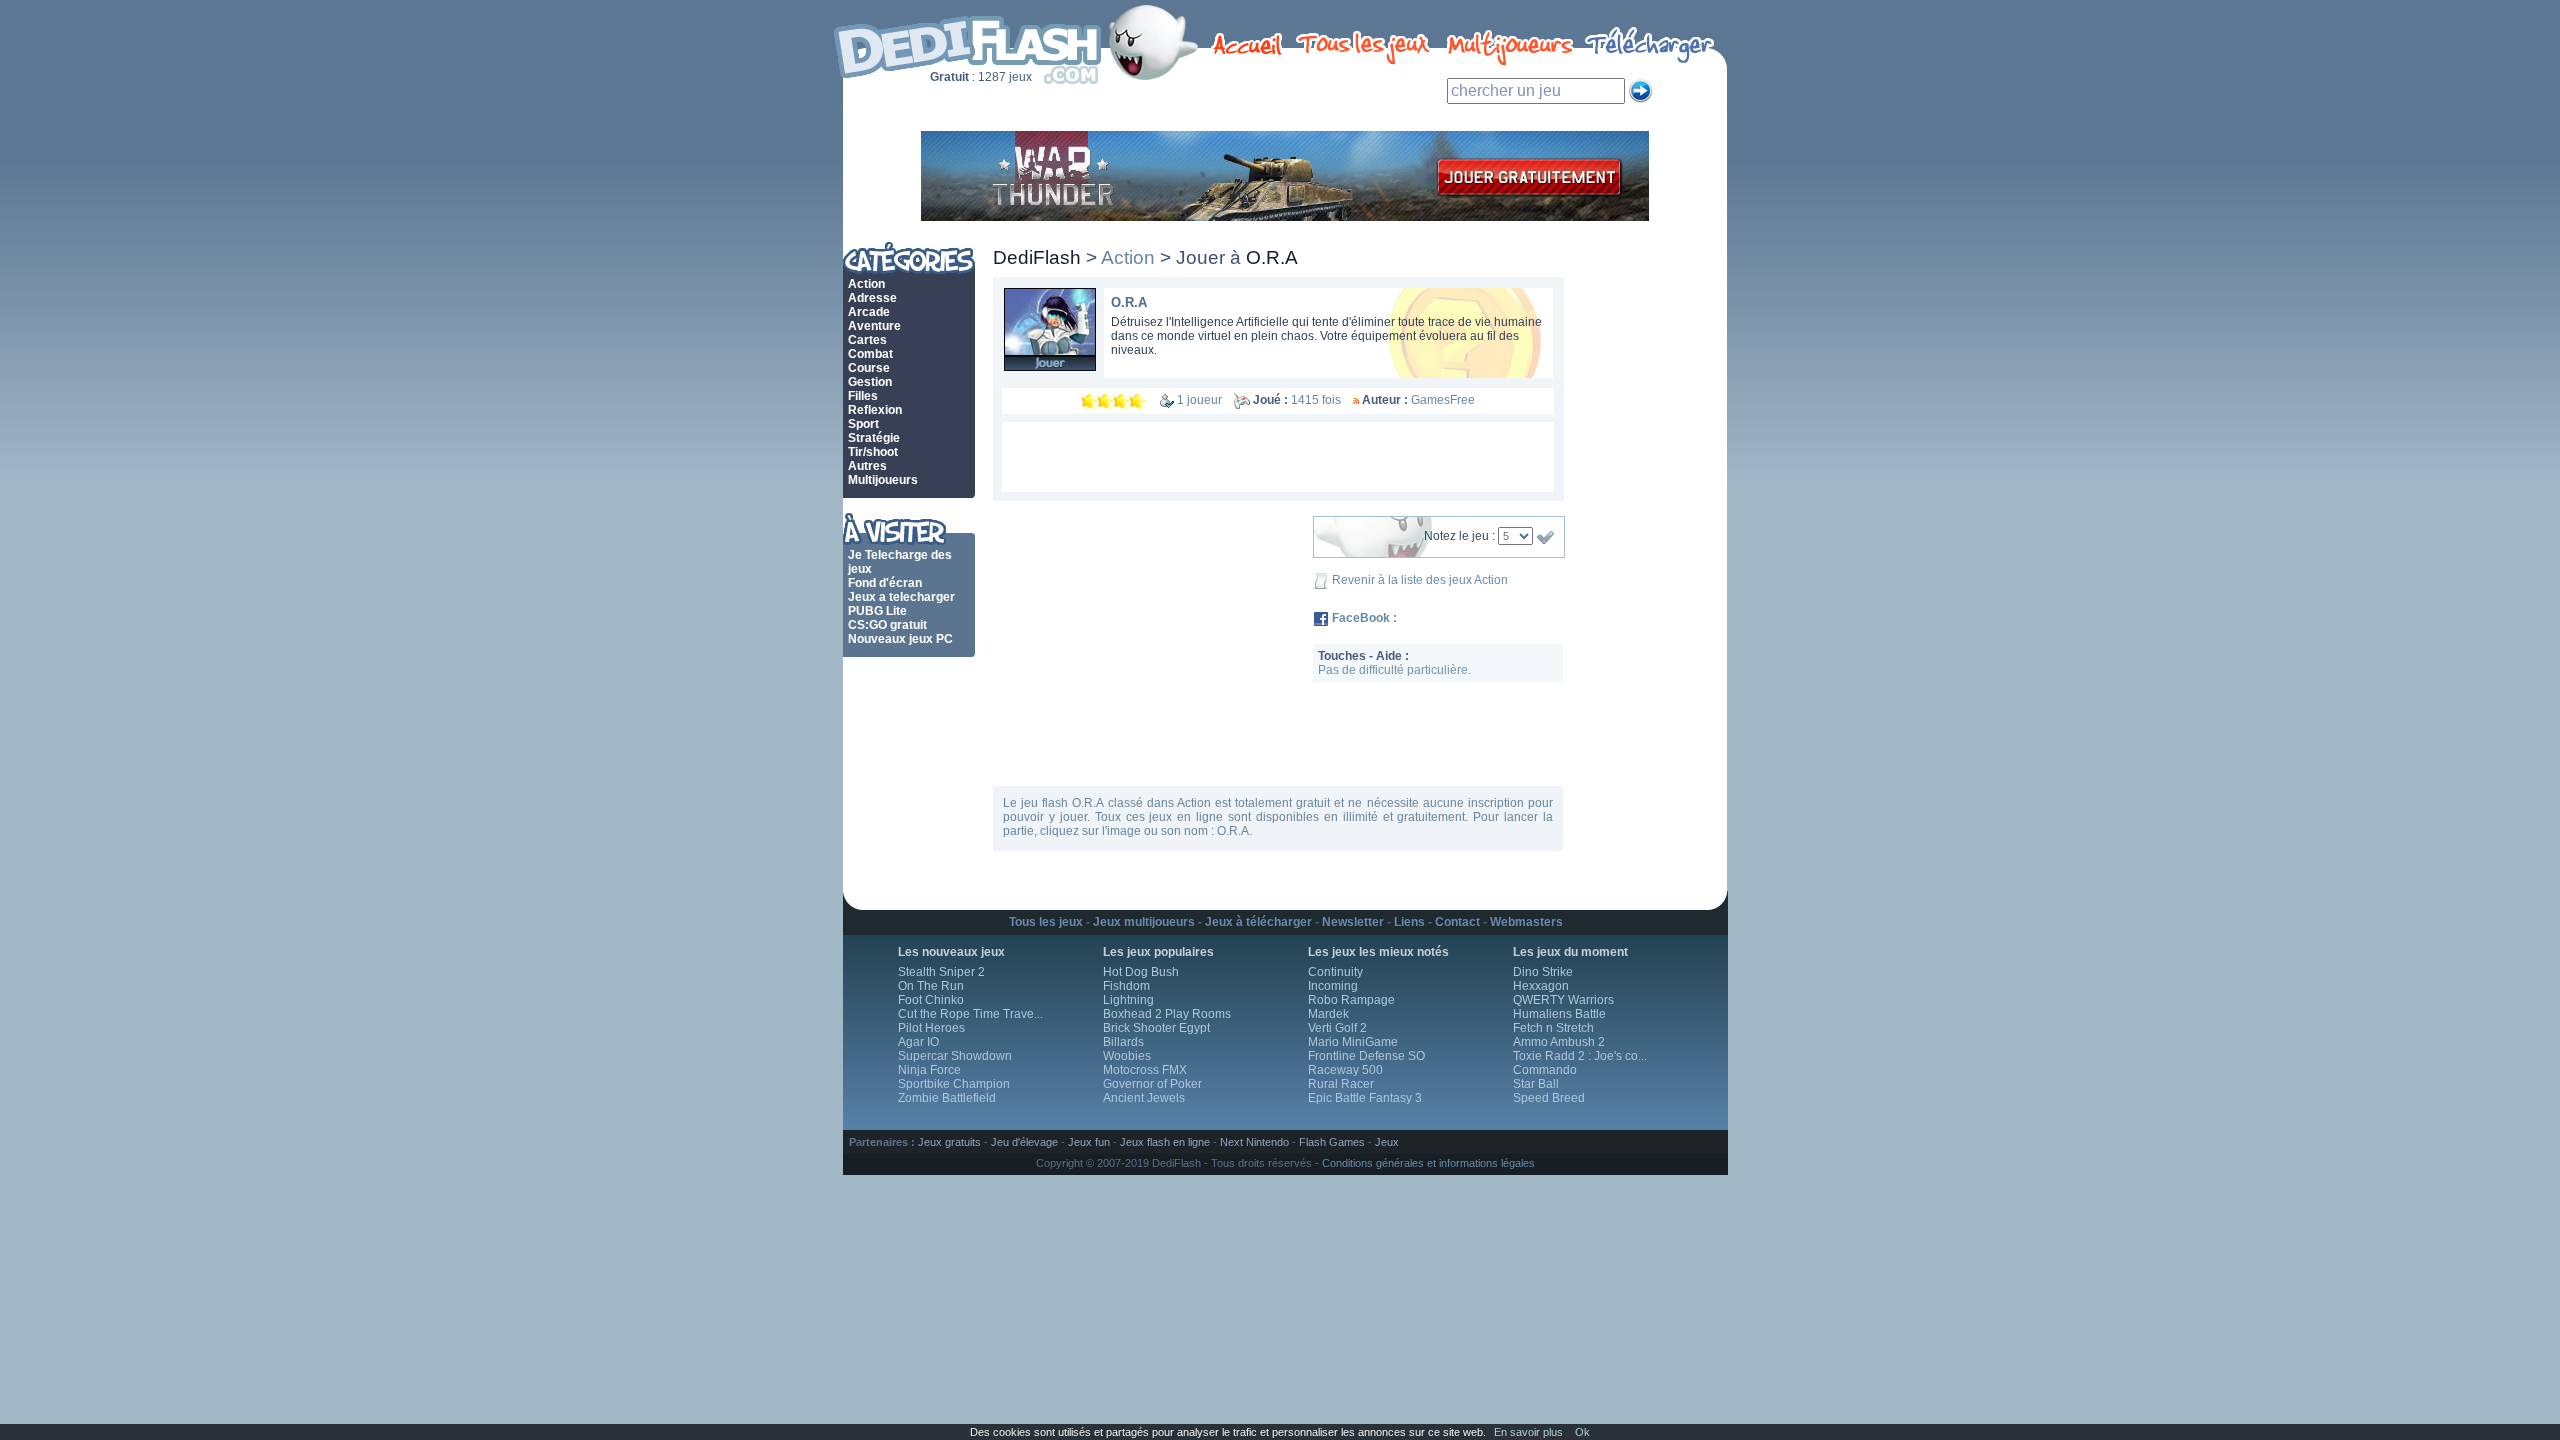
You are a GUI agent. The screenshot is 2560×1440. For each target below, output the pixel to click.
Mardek (1328, 1014)
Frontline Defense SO (1366, 1056)
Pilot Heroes (931, 1028)
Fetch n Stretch (1553, 1028)
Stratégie (874, 438)
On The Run (931, 986)
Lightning (1128, 1000)
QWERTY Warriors (1563, 1000)
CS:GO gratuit (887, 625)
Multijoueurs (883, 480)
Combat (870, 354)
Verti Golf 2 (1337, 1028)
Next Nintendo (1254, 1142)
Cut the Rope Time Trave (970, 1014)
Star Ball (1536, 1084)
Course (869, 368)
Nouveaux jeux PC (900, 639)
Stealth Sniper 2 (941, 972)
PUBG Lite (877, 611)
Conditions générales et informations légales (1428, 1163)
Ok (1582, 1432)
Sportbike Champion (954, 1084)
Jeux (1387, 1142)
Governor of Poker (1152, 1084)
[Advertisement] (1278, 457)
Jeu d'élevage (1024, 1142)
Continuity (1335, 972)
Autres (867, 466)
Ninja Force (929, 1070)
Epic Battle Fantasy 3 (1365, 1098)
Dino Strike (1543, 972)
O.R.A (1129, 302)
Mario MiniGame (1353, 1042)
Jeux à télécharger (1258, 922)
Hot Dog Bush (1141, 972)
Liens (1409, 922)
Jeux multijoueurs (1144, 922)
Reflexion (875, 410)
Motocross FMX (1145, 1070)
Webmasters (1526, 922)
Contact (1457, 922)
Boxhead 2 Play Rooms (1167, 1014)
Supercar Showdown (955, 1056)
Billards (1123, 1042)
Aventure (874, 326)
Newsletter (1353, 922)
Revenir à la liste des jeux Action (1420, 580)
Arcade (869, 312)
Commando (1545, 1070)
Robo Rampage (1351, 1000)
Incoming (1333, 986)
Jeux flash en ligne (1165, 1142)
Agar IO (918, 1042)
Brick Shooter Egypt (1156, 1028)
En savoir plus (1528, 1432)
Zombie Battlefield (947, 1098)
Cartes (867, 340)
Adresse (872, 298)
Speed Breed (1549, 1098)
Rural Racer (1341, 1084)
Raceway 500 (1345, 1070)
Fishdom (1126, 986)
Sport (863, 424)
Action (866, 284)
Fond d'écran (885, 583)
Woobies (1127, 1056)
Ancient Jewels (1144, 1098)
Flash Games (1332, 1142)
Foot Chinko (931, 1000)
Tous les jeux (1046, 922)
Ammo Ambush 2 (1559, 1042)
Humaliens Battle (1559, 1014)
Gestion (870, 382)
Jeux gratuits (949, 1142)
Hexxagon (1541, 986)
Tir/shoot (873, 452)
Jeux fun (1089, 1142)
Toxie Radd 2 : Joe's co (1580, 1056)
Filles (863, 396)
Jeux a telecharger (901, 597)
